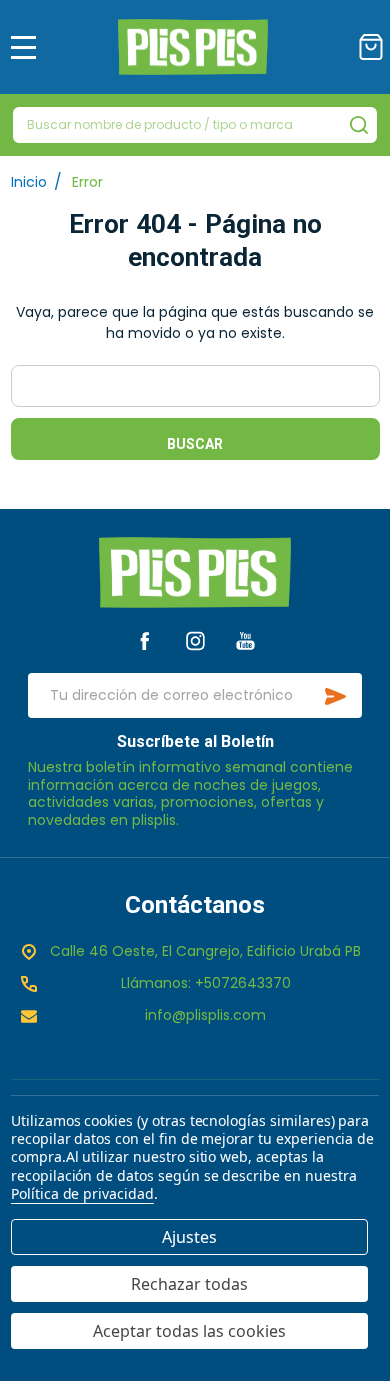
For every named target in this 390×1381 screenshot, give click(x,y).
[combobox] (195, 125)
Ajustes (189, 1237)
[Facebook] (144, 640)
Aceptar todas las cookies (189, 1331)
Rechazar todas (189, 1284)
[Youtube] (245, 640)
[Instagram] (195, 640)
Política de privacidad (82, 1193)
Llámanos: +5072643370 (206, 983)
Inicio (29, 182)
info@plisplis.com (205, 1015)
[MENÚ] (24, 47)
